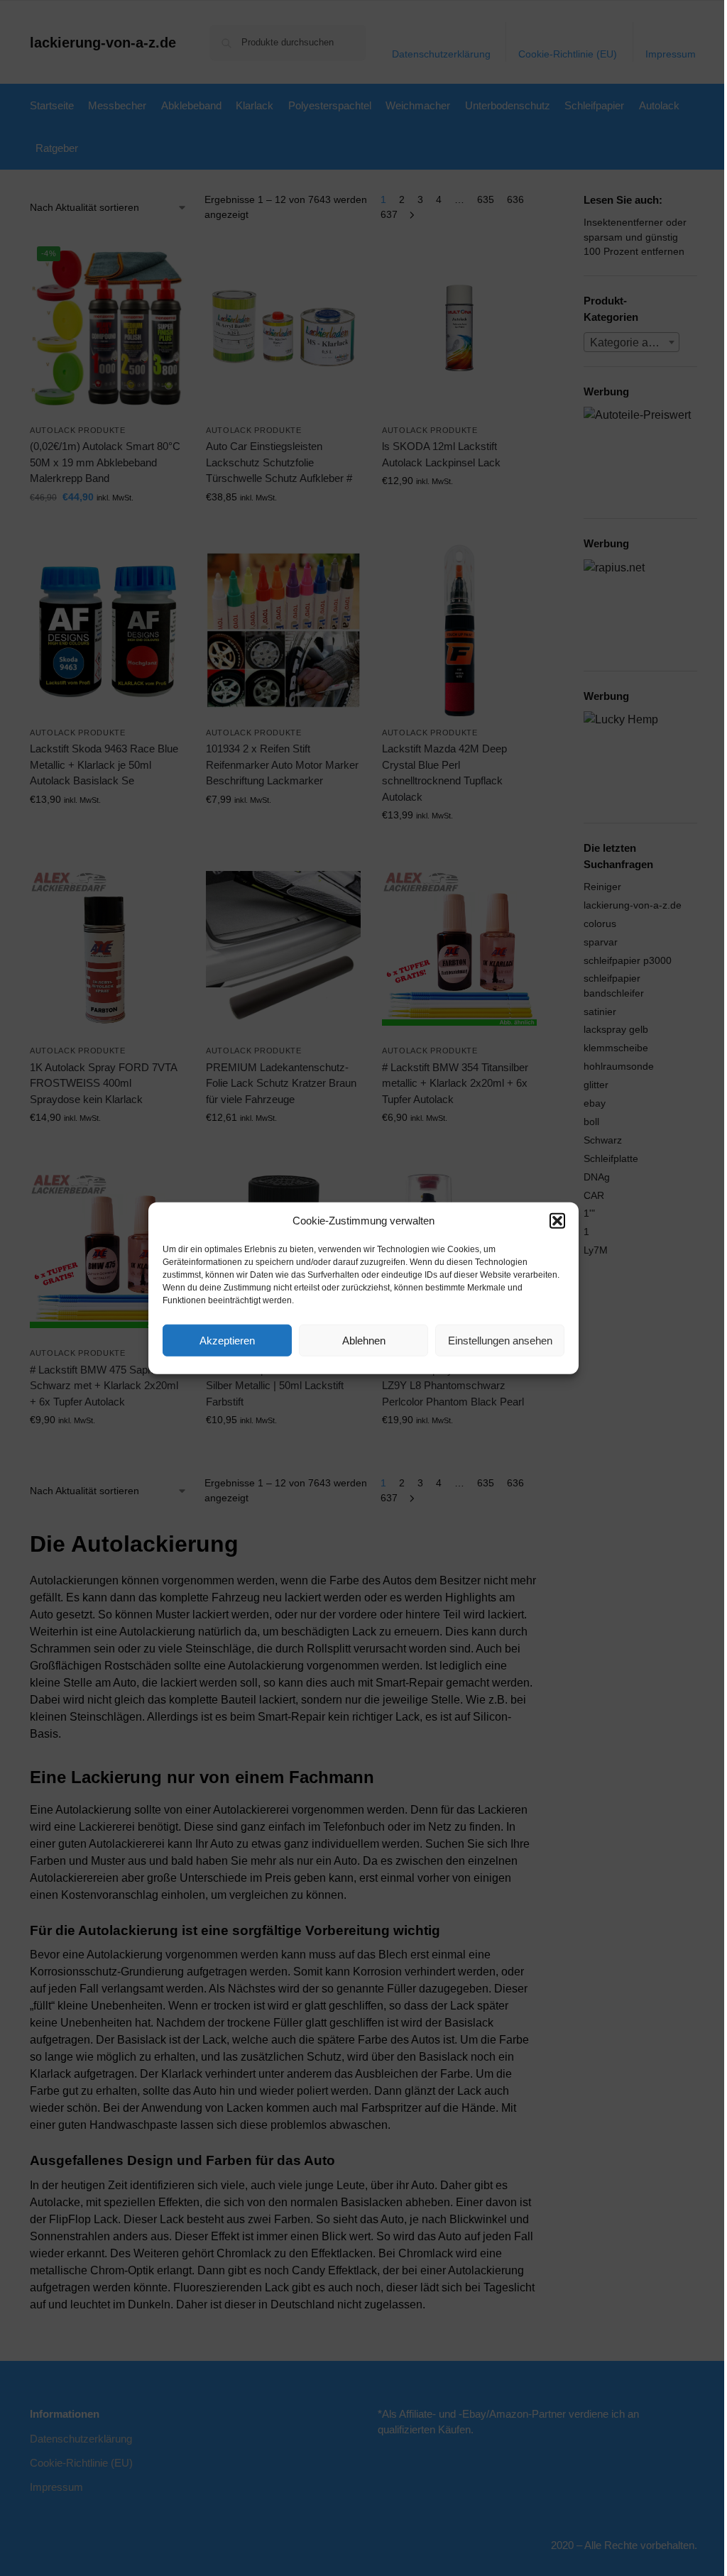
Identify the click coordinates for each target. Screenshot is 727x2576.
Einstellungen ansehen (500, 1340)
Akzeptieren (227, 1340)
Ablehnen (364, 1340)
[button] (557, 1221)
